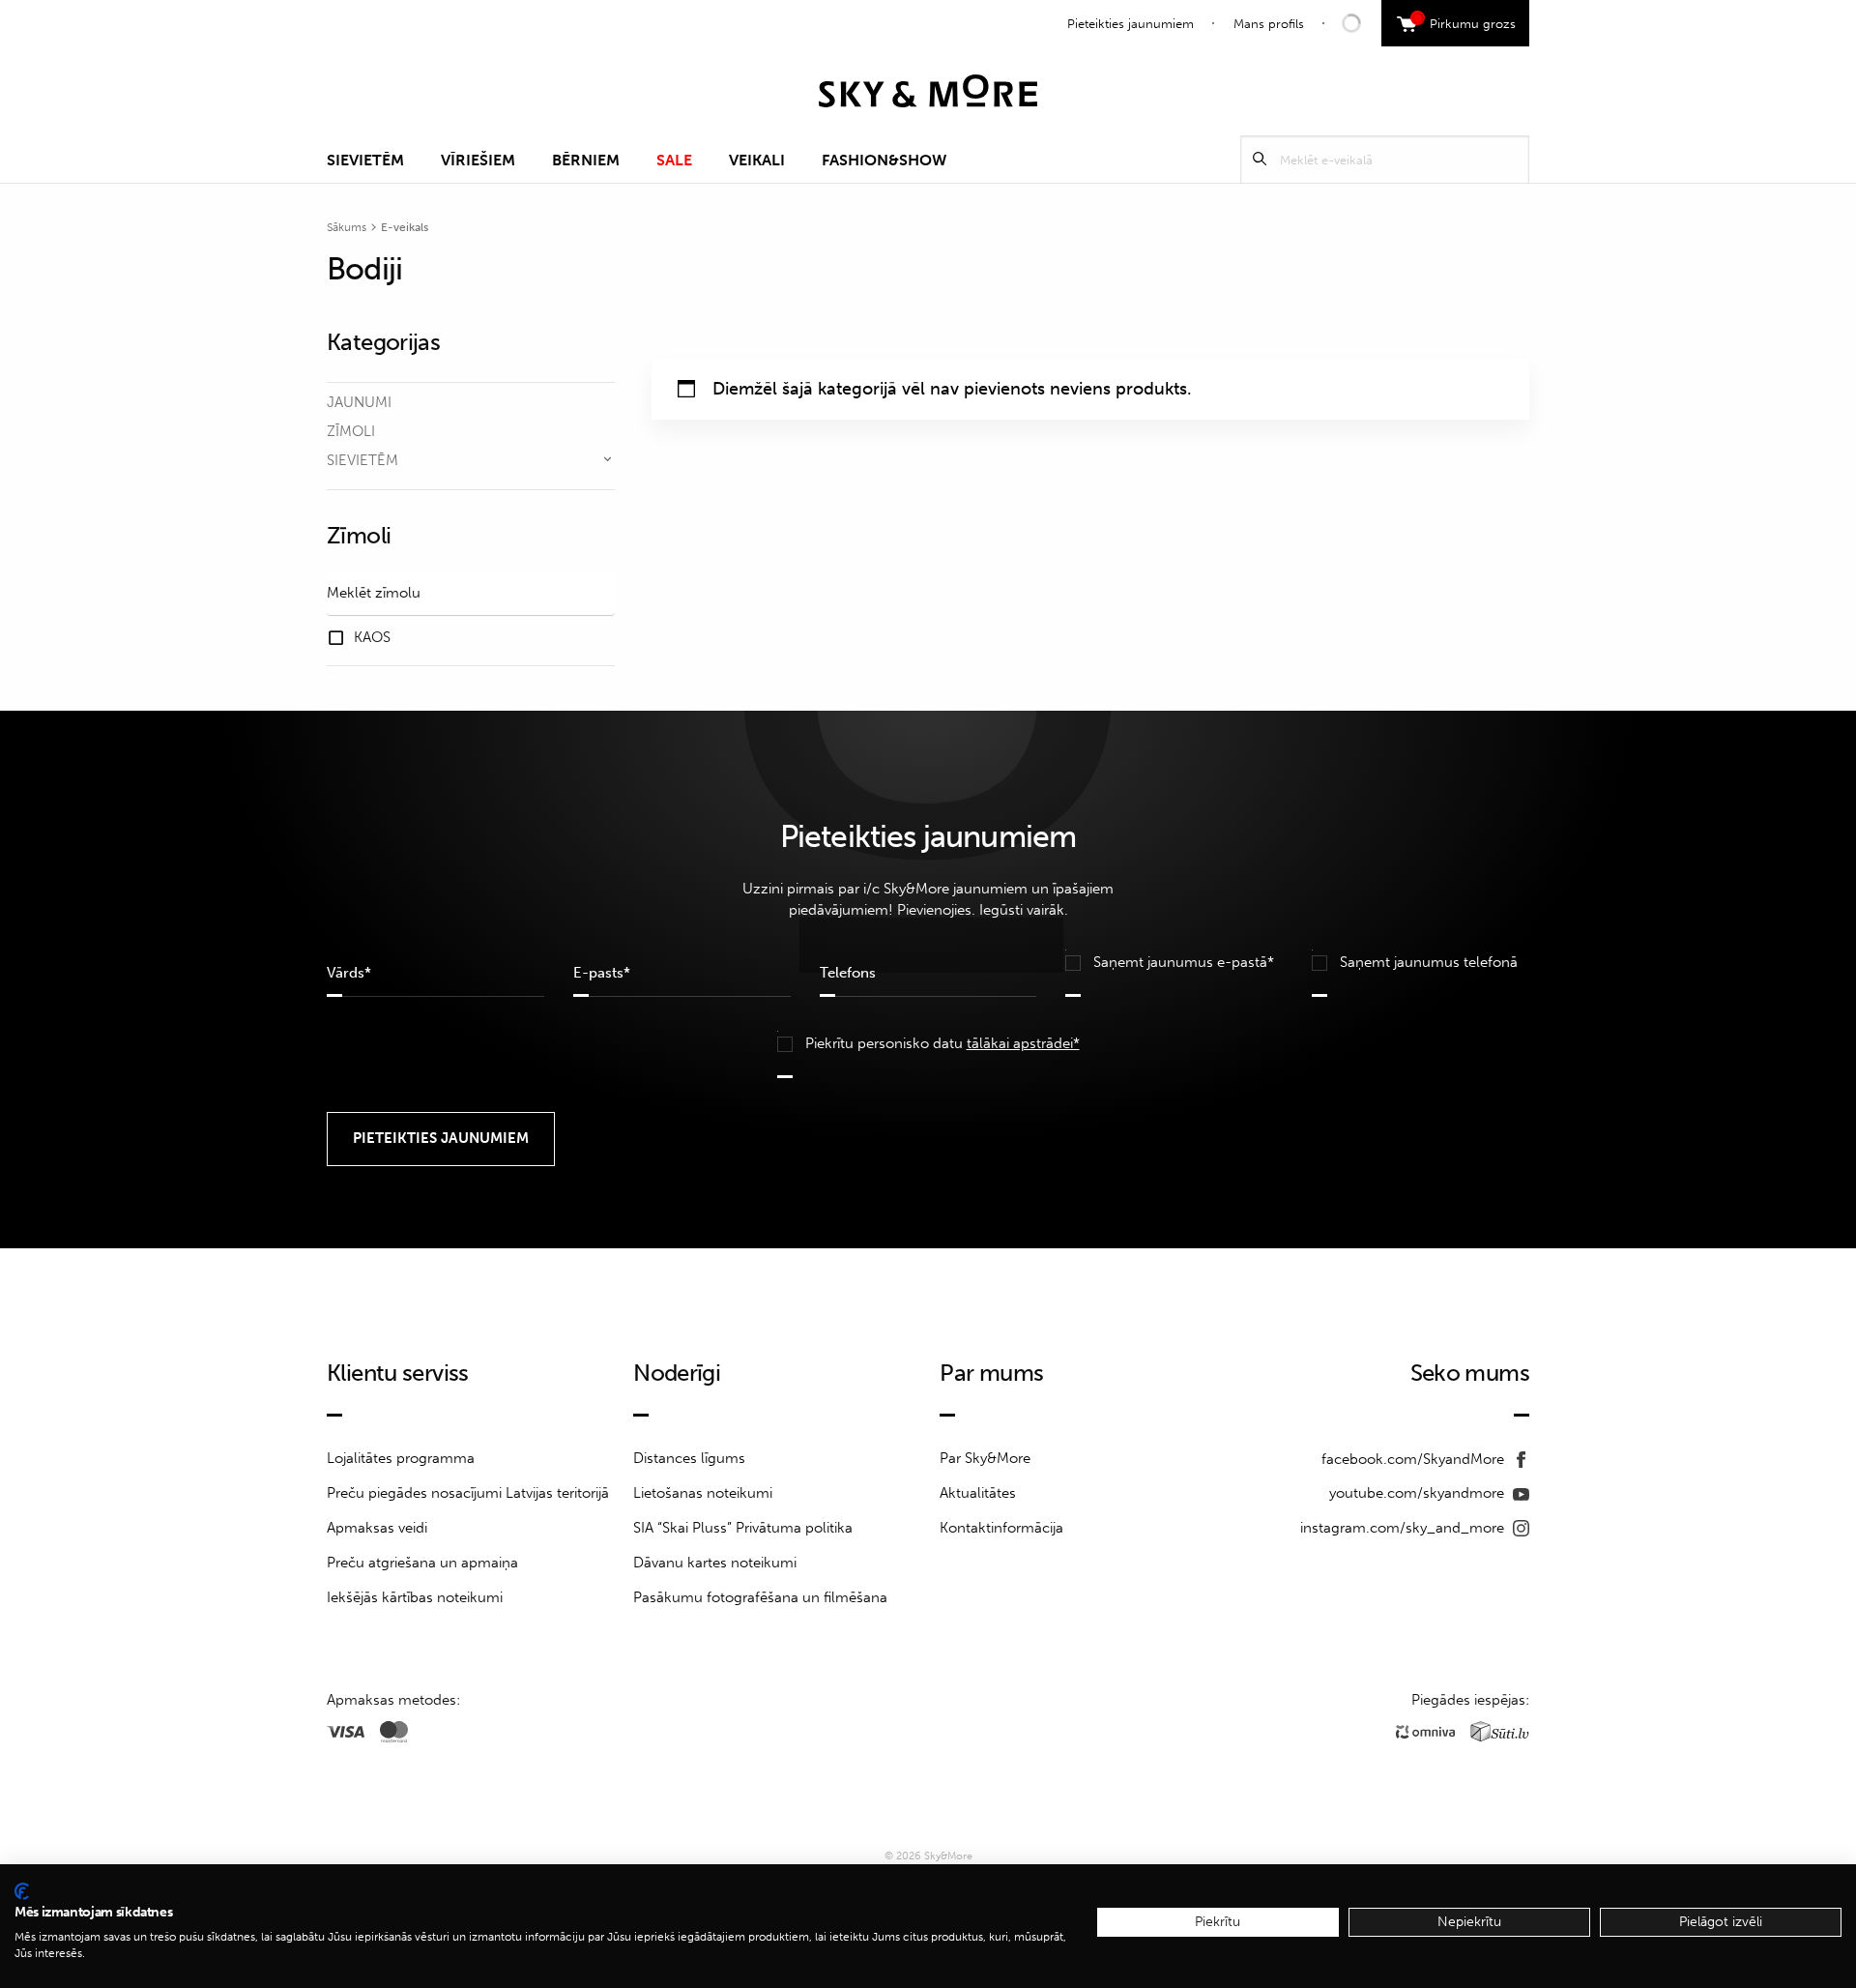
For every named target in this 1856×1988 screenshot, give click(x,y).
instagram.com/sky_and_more (1404, 1528)
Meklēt (1260, 159)
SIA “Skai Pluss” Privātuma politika (743, 1528)
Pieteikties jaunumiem (1131, 24)
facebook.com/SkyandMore (1415, 1459)
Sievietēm (365, 160)
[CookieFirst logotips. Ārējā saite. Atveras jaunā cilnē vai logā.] (22, 1891)
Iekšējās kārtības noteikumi (415, 1597)
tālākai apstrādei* (1023, 1043)
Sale (674, 160)
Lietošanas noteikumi (703, 1493)
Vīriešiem (478, 160)
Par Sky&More (985, 1458)
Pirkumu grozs (1466, 21)
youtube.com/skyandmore (1419, 1493)
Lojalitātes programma (401, 1458)
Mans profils (1269, 24)
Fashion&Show (884, 160)
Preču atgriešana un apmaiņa (422, 1563)
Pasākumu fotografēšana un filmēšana (760, 1597)
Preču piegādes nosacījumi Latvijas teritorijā (468, 1493)
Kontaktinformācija (1001, 1528)
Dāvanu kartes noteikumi (715, 1563)
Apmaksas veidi (377, 1528)
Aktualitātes (978, 1493)
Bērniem (586, 160)
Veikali (757, 160)
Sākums (347, 227)
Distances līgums (689, 1458)
